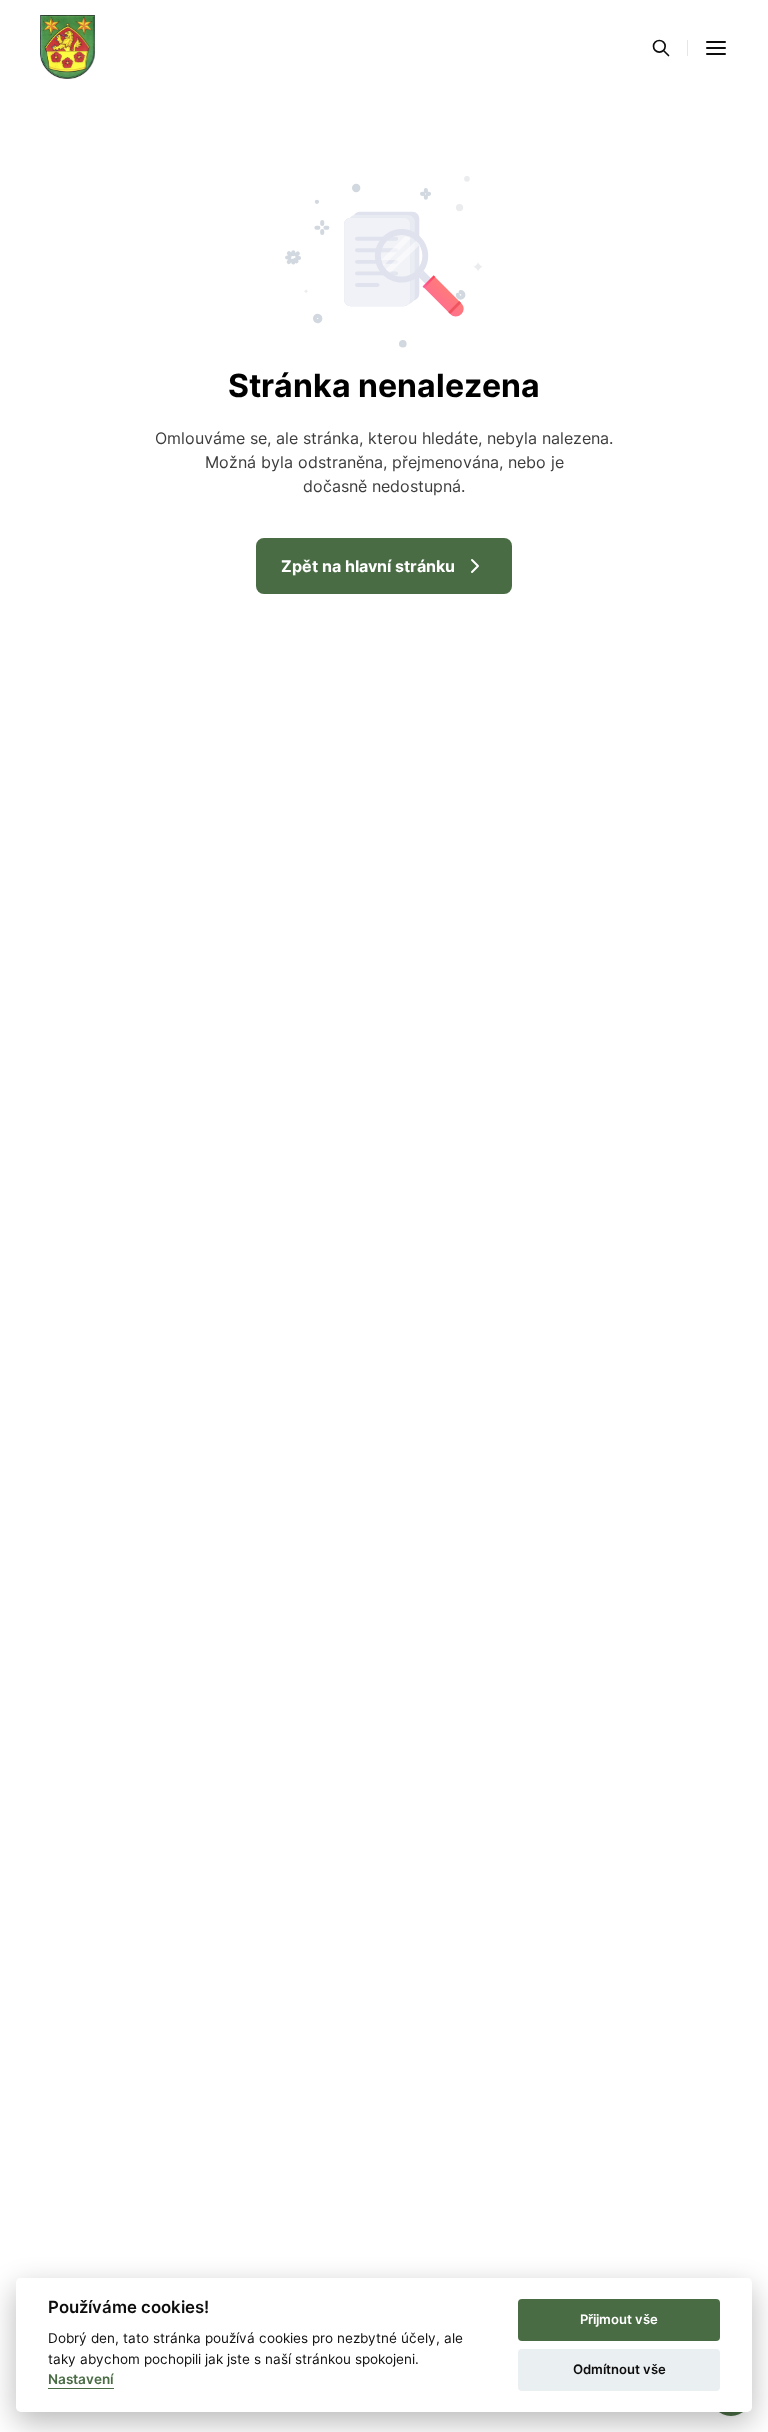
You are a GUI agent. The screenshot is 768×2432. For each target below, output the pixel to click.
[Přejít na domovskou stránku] (67, 48)
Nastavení (81, 2379)
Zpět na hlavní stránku (368, 566)
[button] (716, 48)
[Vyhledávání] (661, 48)
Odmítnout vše (619, 2369)
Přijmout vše (619, 2319)
